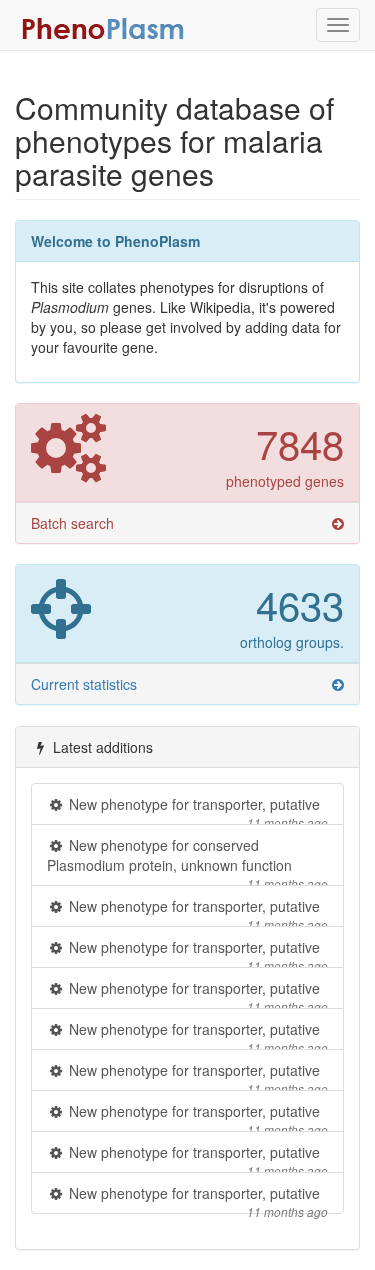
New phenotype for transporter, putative (196, 809)
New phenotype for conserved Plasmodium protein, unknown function (187, 860)
